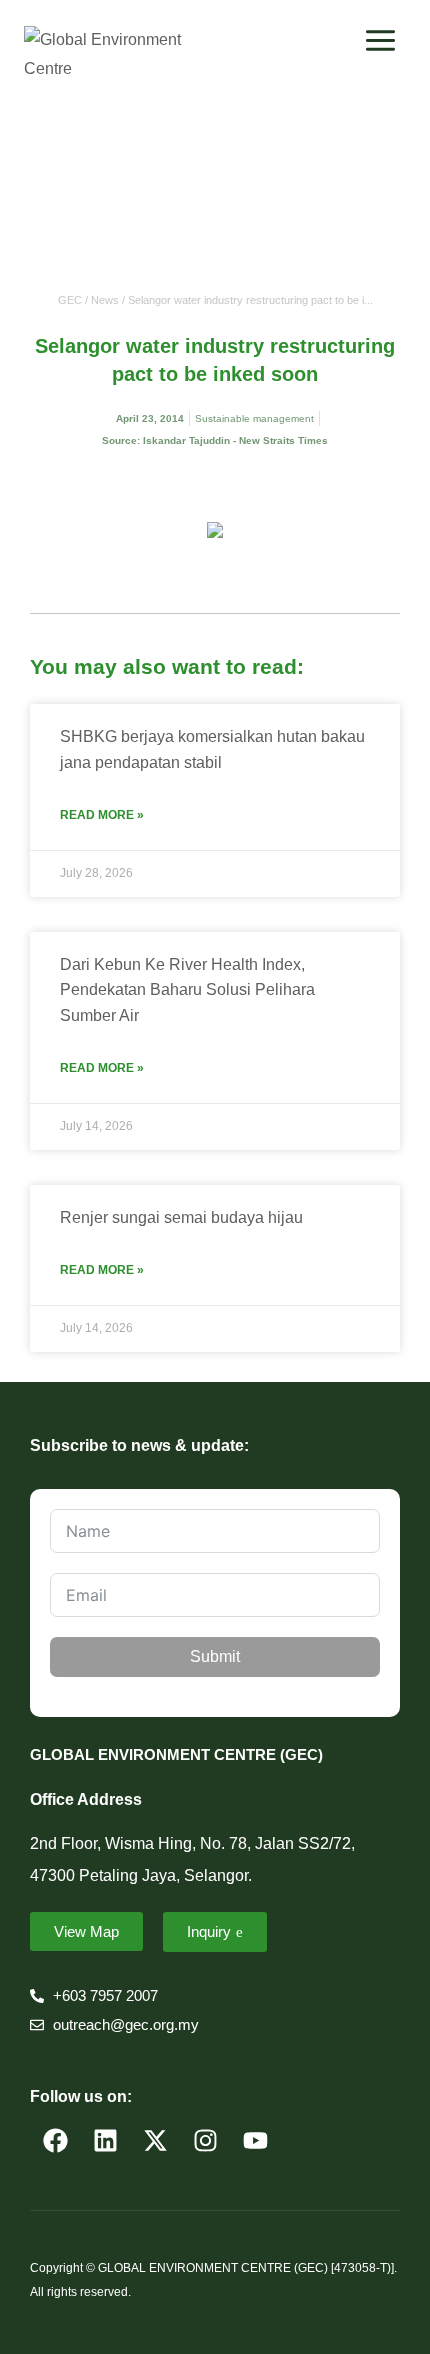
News (105, 300)
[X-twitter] (155, 2140)
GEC (70, 300)
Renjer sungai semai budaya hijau (181, 1217)
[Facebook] (55, 2140)
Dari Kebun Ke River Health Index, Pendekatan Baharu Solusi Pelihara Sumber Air (187, 990)
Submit (215, 1656)
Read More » (102, 815)
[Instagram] (205, 2140)
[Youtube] (255, 2140)
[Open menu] (380, 40)
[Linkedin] (105, 2140)
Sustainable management (254, 418)
